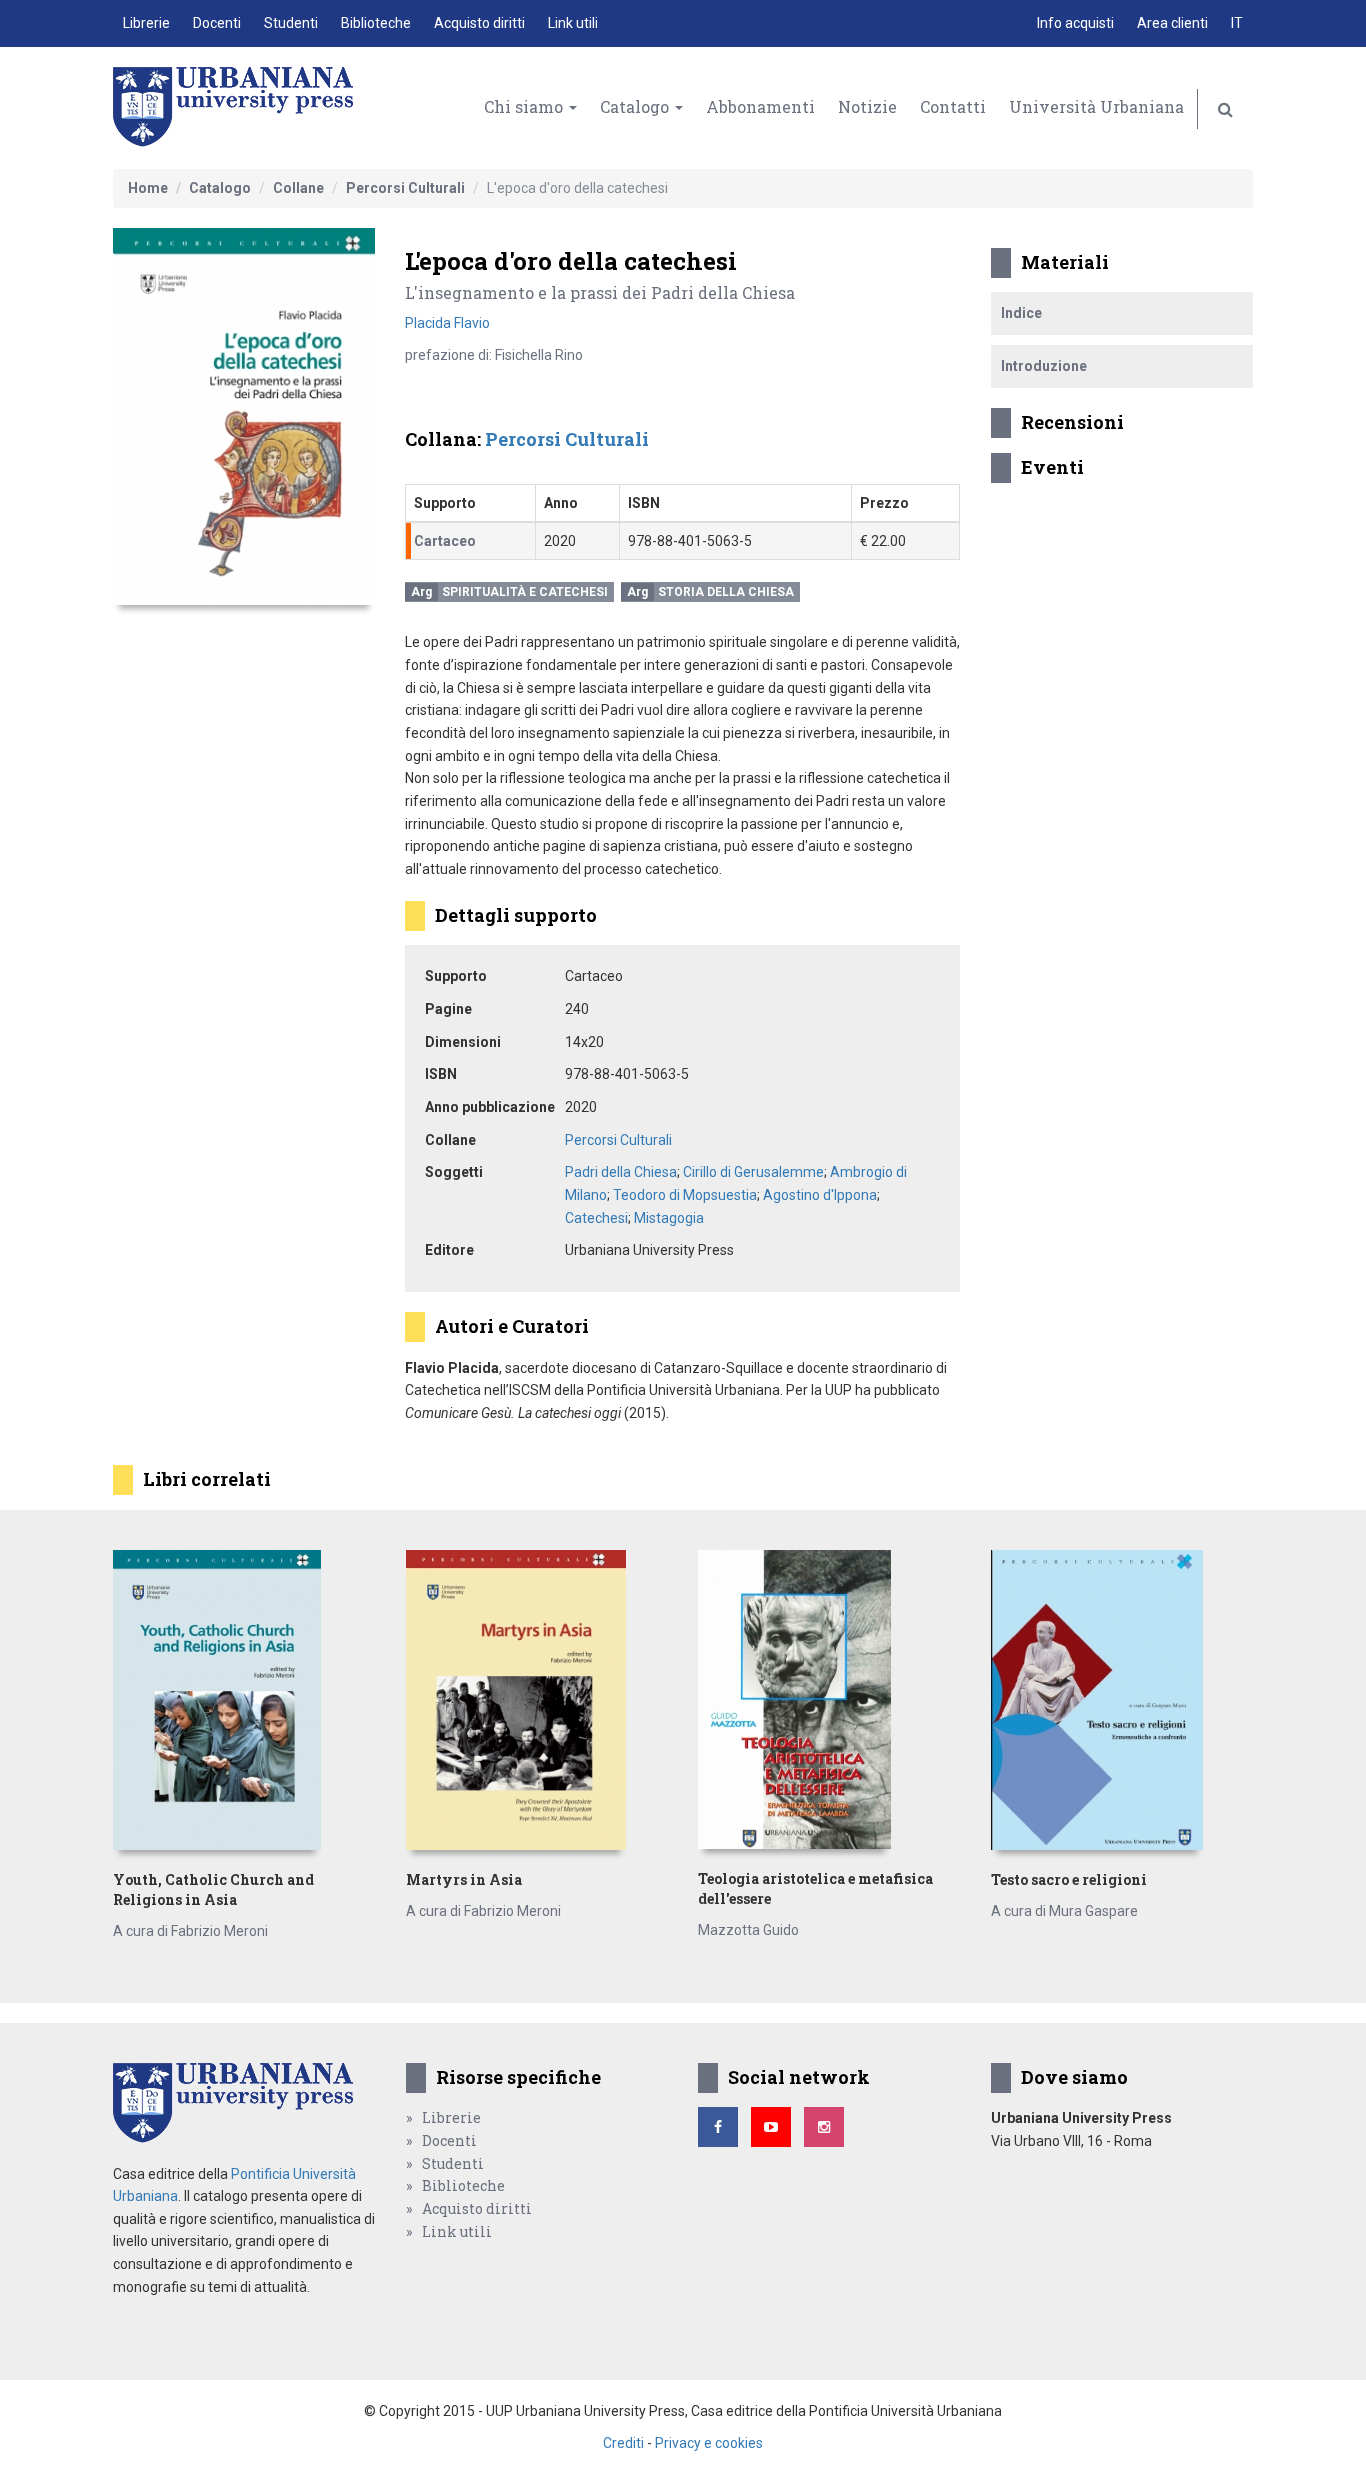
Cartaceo (445, 541)
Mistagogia (669, 1218)
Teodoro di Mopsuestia (685, 1195)
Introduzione (1044, 366)
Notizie (867, 106)
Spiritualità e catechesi (525, 592)
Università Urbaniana (1096, 106)
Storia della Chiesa (726, 592)
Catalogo (636, 106)
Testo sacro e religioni (1069, 1879)
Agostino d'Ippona (820, 1195)
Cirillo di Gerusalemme (753, 1172)
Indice (1021, 313)
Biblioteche (376, 23)
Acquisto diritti (479, 23)
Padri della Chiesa (621, 1172)
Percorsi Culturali (405, 188)
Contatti (953, 106)
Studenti (291, 23)
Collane (298, 188)
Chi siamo (525, 106)
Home (148, 188)
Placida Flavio (447, 323)
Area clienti (1172, 23)
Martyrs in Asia (464, 1879)
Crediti (623, 2443)
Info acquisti (1075, 23)
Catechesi (596, 1218)
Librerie (146, 23)
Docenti (217, 23)
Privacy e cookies (709, 2443)
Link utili (573, 23)
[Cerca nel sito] (1225, 109)
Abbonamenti (760, 106)
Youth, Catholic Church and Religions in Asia (213, 1889)
